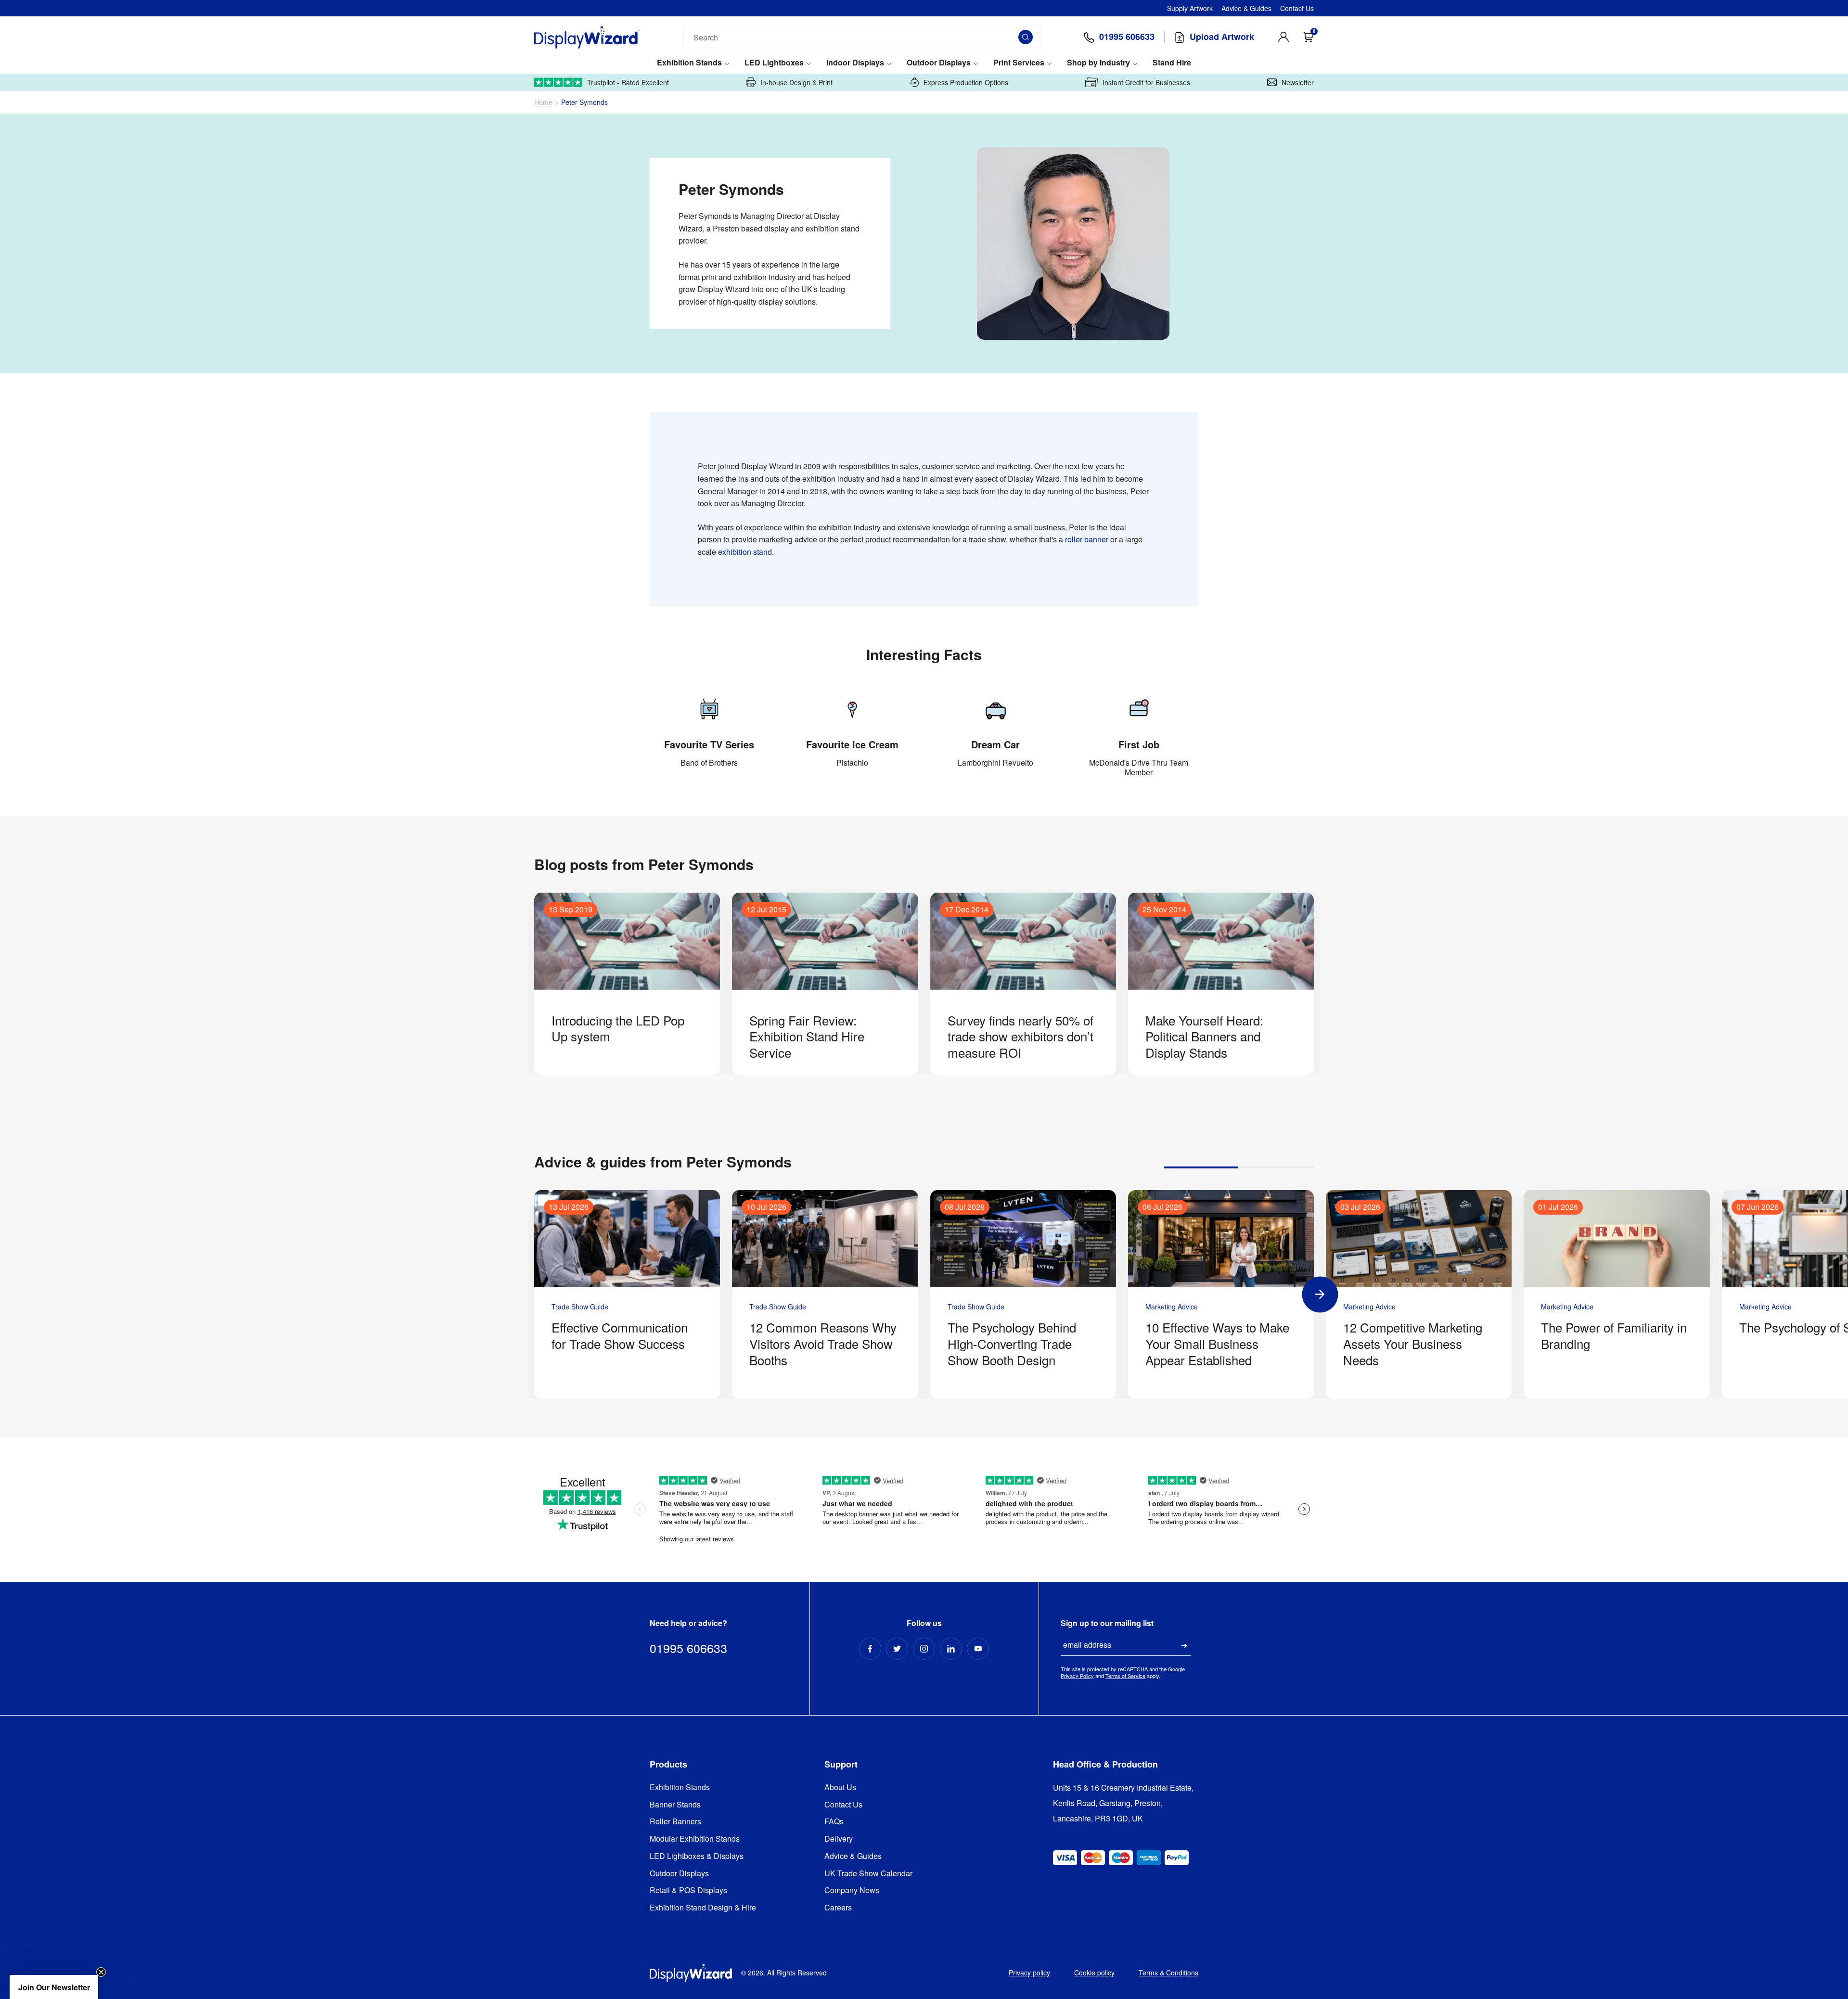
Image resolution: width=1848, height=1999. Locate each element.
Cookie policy (1094, 1973)
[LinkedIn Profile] (951, 1649)
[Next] (1320, 1294)
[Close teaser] (101, 1972)
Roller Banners (675, 1822)
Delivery (839, 1839)
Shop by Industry (1098, 63)
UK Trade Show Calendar (868, 1874)
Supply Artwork (1190, 8)
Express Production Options (966, 82)
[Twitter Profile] (897, 1649)
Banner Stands (675, 1805)
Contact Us (1297, 8)
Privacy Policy (1077, 1676)
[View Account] (1283, 37)
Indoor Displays (855, 63)
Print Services (1019, 63)
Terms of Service (1125, 1676)
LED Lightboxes (774, 63)
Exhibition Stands (689, 63)
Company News (852, 1890)
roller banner (1087, 539)
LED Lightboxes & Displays (697, 1856)
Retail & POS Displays (688, 1890)
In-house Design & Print (796, 82)
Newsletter (1298, 82)
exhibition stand (745, 552)
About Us (840, 1788)
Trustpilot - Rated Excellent (628, 82)
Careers (838, 1908)
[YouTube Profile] (978, 1649)
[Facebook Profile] (870, 1649)
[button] (54, 1987)
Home (543, 102)
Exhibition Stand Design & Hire (703, 1908)
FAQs (834, 1822)
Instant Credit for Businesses (1146, 82)
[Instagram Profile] (924, 1649)
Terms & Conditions (1168, 1973)
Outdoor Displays (939, 63)
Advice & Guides (1246, 8)
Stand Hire (1172, 63)
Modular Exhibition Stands (695, 1839)
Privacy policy (1029, 1973)
